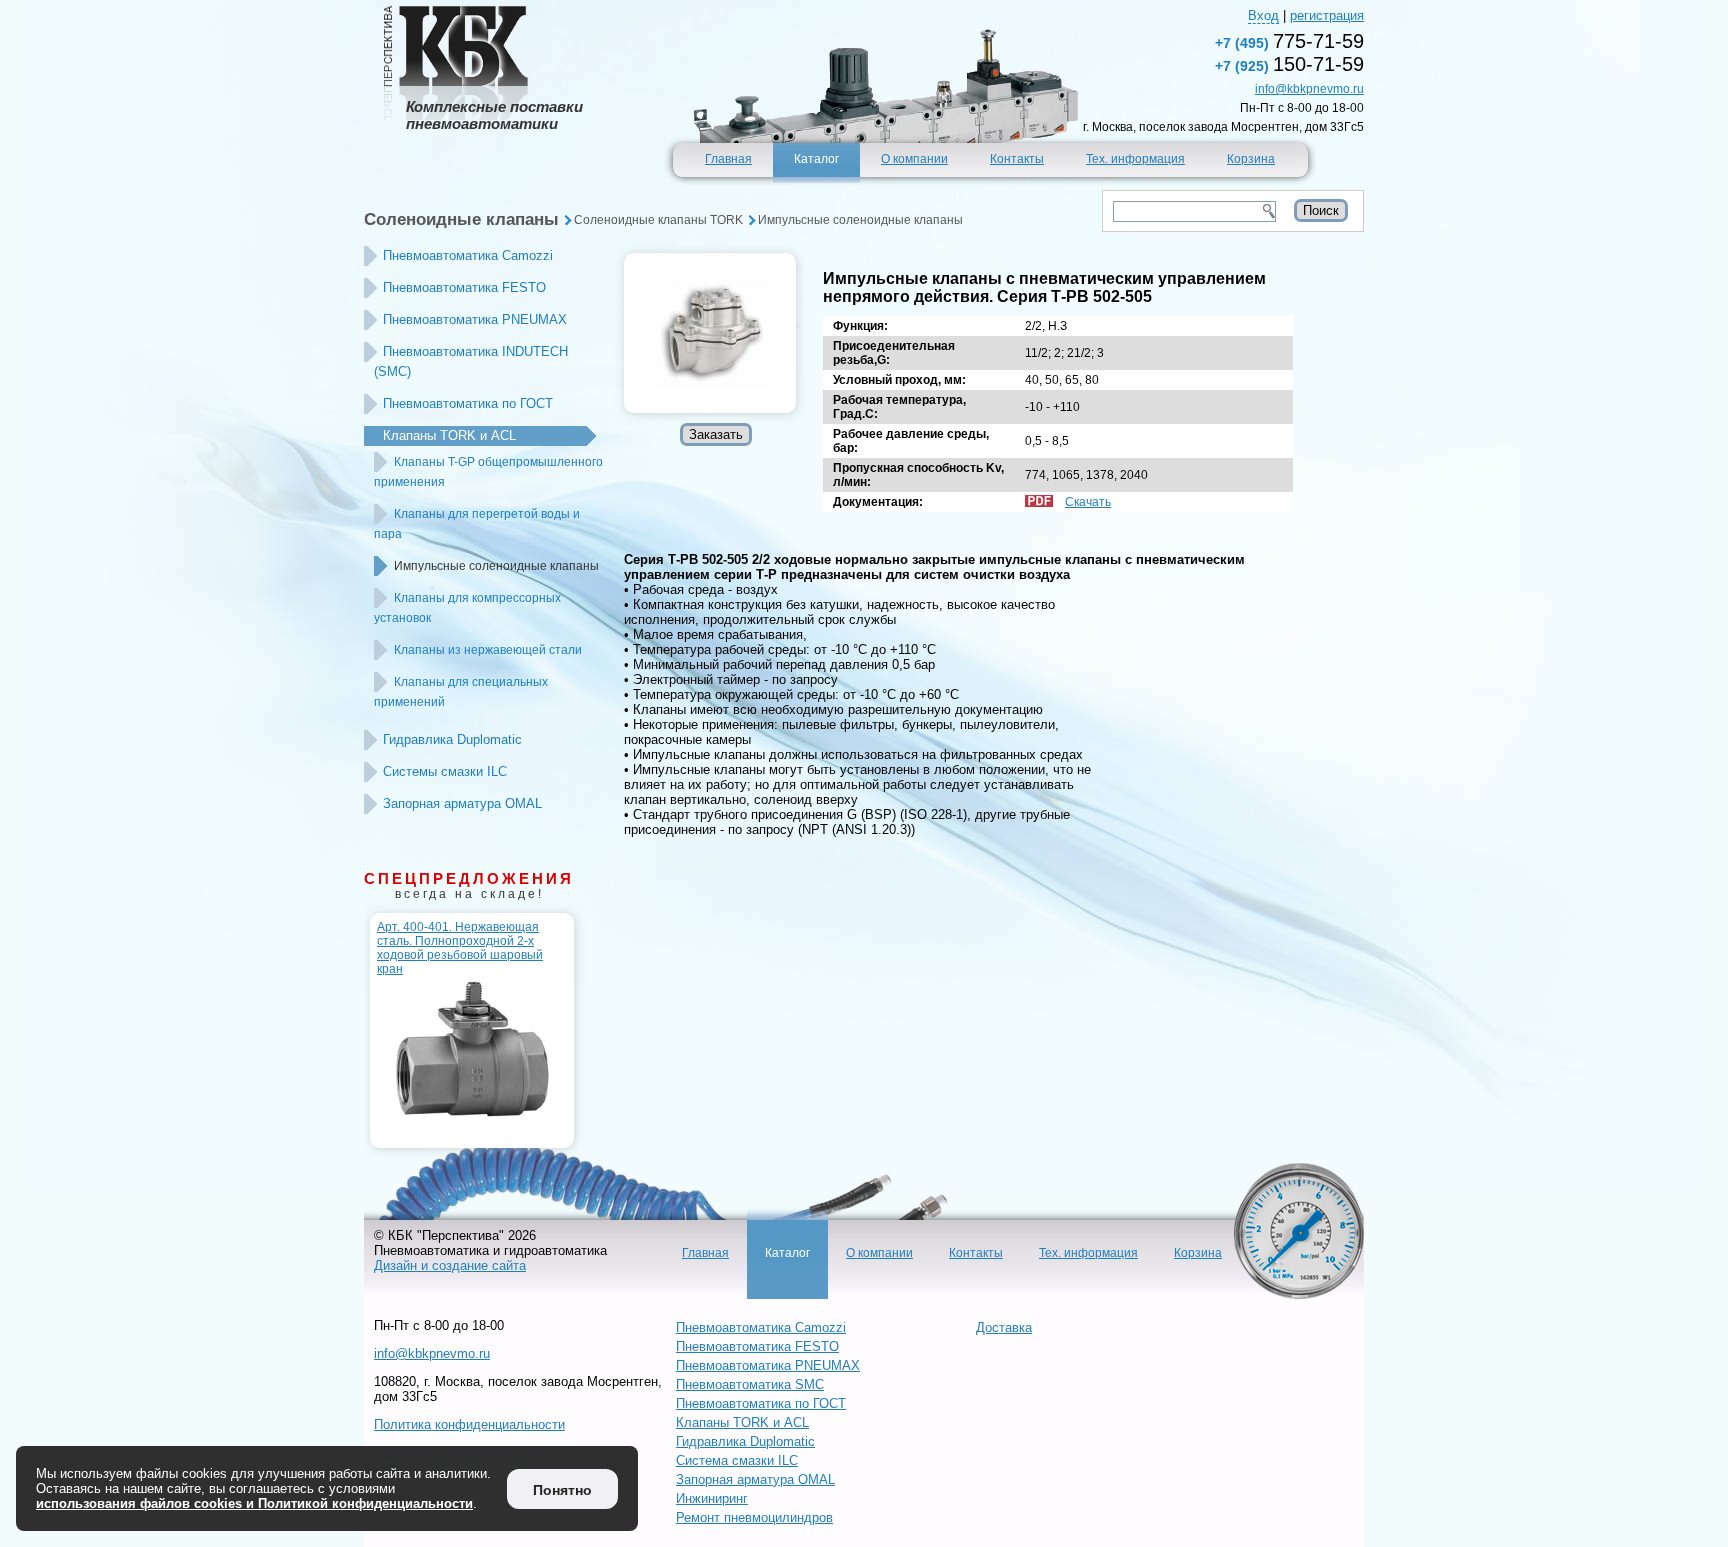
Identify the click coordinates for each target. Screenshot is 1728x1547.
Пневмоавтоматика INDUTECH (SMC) (471, 361)
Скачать (1088, 502)
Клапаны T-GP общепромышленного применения (488, 472)
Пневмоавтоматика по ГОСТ (468, 403)
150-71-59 (1289, 64)
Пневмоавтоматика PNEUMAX (475, 319)
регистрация (1327, 15)
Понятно (562, 1490)
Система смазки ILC (737, 1460)
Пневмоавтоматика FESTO (464, 287)
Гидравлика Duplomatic (452, 739)
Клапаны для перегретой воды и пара (477, 524)
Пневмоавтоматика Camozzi (468, 255)
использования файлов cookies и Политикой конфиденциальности (254, 1503)
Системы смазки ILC (445, 771)
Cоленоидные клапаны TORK (658, 220)
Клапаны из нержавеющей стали (488, 650)
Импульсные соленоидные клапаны (860, 220)
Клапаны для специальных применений (461, 692)
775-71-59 (1289, 41)
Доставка (1004, 1327)
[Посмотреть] (710, 333)
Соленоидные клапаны (461, 219)
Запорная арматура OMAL (462, 803)
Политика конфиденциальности (469, 1424)
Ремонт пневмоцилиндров (754, 1517)
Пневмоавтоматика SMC (750, 1384)
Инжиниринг (712, 1498)
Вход (1263, 15)
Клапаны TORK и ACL (449, 435)
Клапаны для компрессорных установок (467, 608)
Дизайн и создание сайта (450, 1265)
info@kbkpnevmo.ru (1309, 89)
